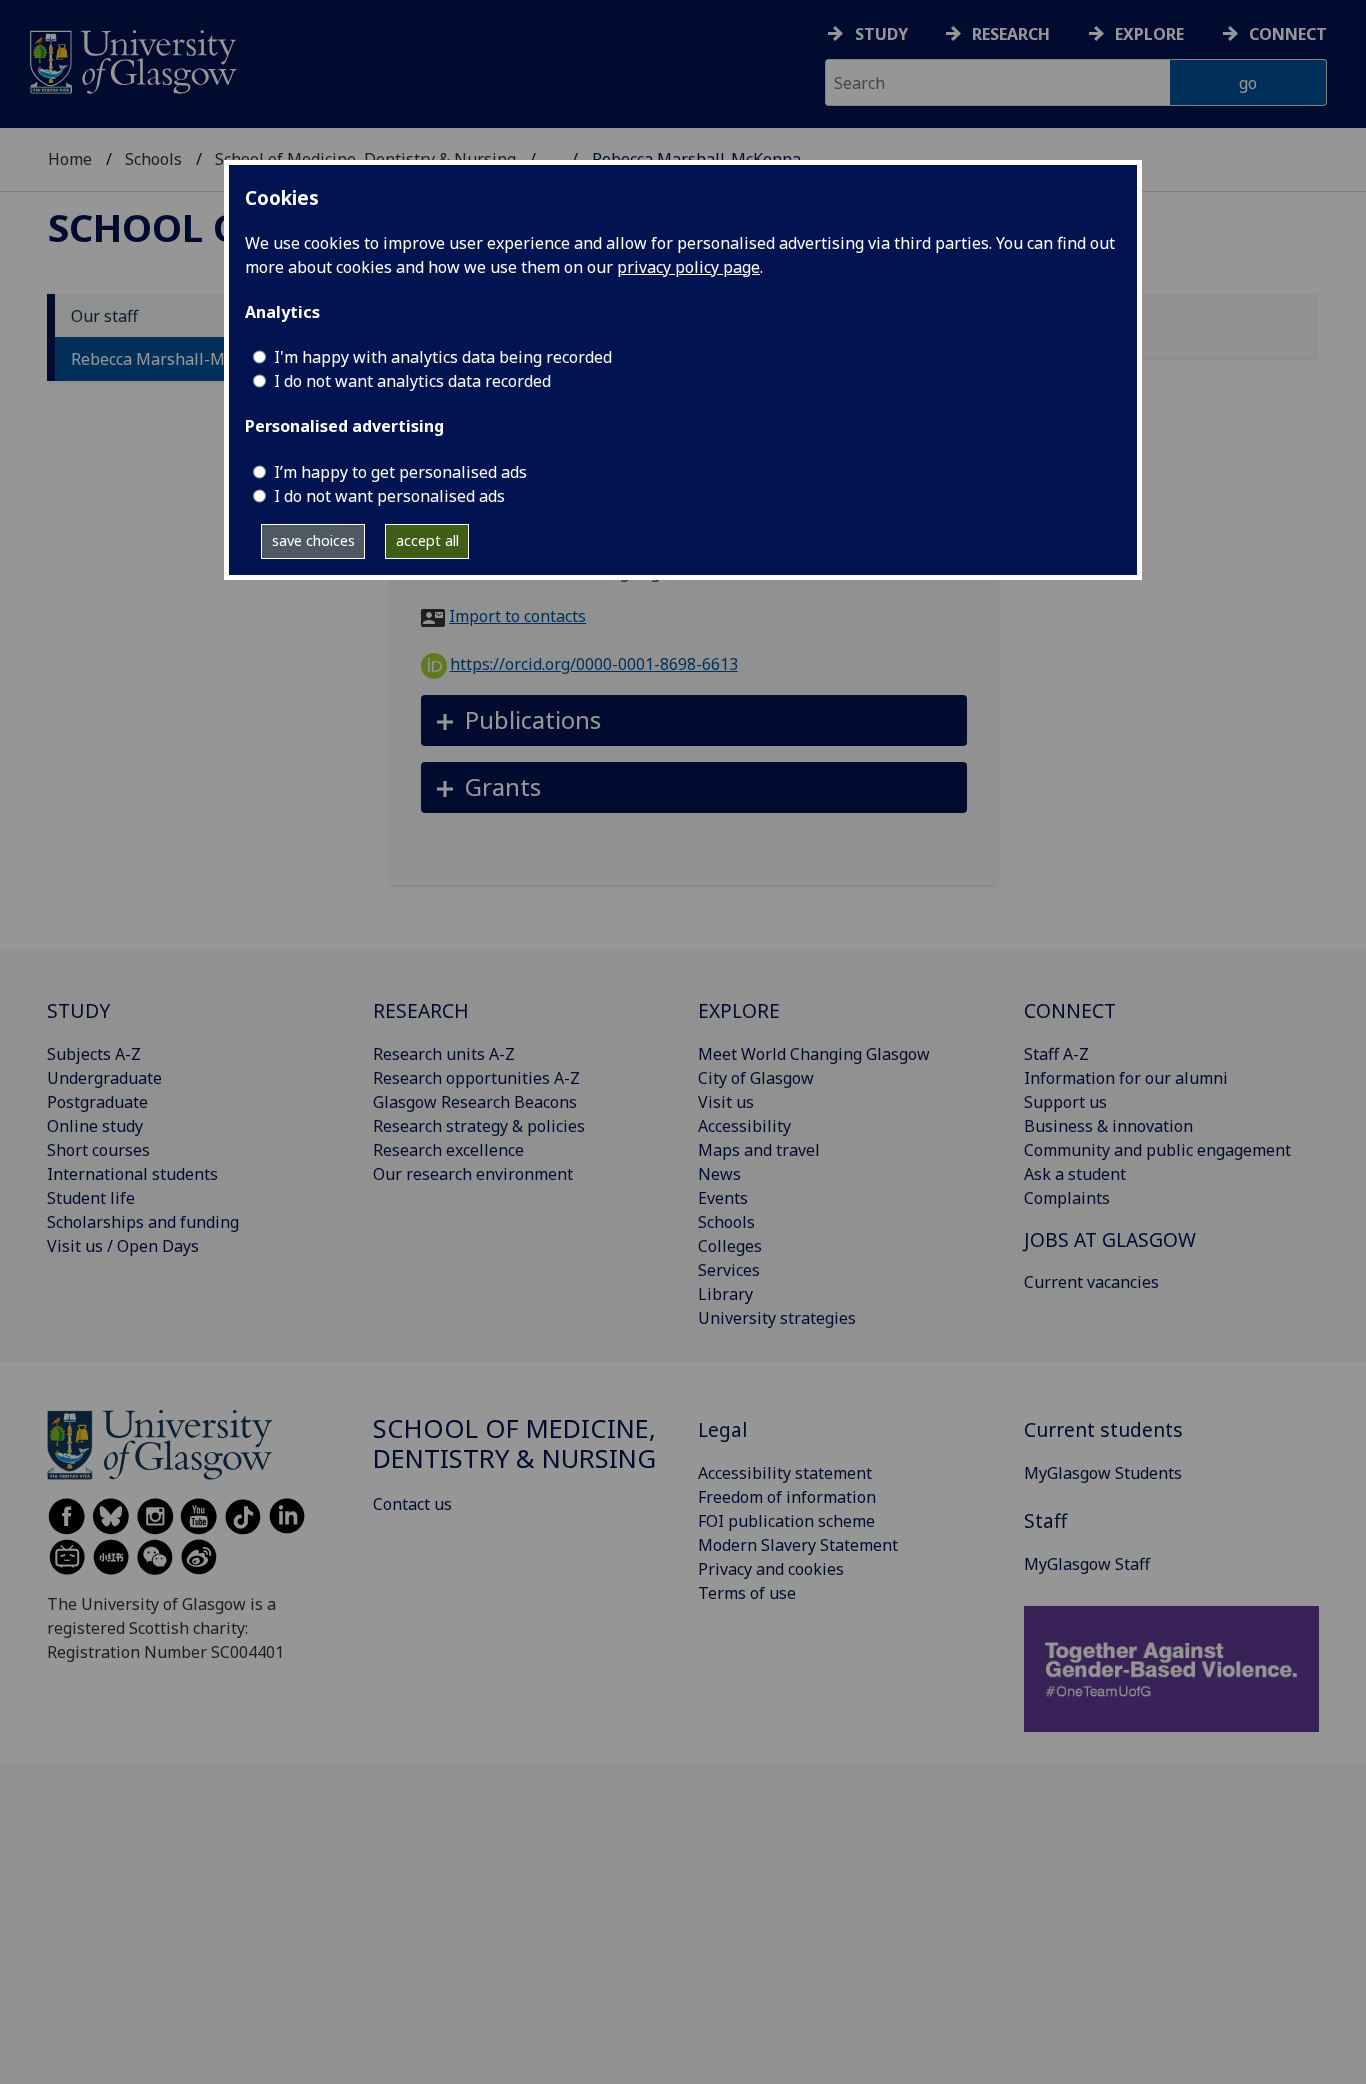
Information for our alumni (1126, 1078)
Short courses (98, 1150)
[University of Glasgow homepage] (131, 59)
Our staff (104, 316)
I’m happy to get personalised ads (400, 472)
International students (132, 1174)
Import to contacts (517, 616)
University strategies (777, 1318)
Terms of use (747, 1593)
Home (70, 159)
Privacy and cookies (771, 1569)
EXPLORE (739, 1010)
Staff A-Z (1056, 1054)
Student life (91, 1198)
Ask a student (1075, 1174)
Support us (1065, 1102)
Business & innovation (1108, 1126)
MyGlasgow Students (1103, 1473)
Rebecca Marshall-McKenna (175, 359)
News (719, 1174)
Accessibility (744, 1126)
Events (723, 1198)
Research (1011, 34)
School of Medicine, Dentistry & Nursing (514, 1443)
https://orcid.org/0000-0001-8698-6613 (594, 664)
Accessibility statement (785, 1473)
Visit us (726, 1102)
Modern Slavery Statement (798, 1545)
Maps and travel (759, 1150)
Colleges (730, 1246)
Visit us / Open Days (123, 1246)
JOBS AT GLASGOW (1110, 1239)
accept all (427, 540)
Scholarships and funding (143, 1222)
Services (729, 1270)
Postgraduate (97, 1102)
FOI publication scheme (786, 1521)
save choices (313, 540)
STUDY (78, 1010)
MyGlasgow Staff (1087, 1564)
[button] (694, 720)
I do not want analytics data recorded (412, 381)
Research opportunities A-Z (476, 1078)
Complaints (1067, 1198)
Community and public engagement (1157, 1150)
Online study (95, 1126)
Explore (1149, 34)
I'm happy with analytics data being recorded (443, 357)
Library (725, 1294)
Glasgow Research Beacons (475, 1102)
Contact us (412, 1504)
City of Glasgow (756, 1078)
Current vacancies (1091, 1282)
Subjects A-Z (94, 1054)
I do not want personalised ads (389, 496)
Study (881, 34)
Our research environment (473, 1174)
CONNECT (1070, 1010)
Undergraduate (104, 1078)
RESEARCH (421, 1010)
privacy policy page (688, 267)
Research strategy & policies (479, 1126)
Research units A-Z (444, 1054)
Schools (153, 159)
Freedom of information (787, 1497)
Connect (1288, 34)
